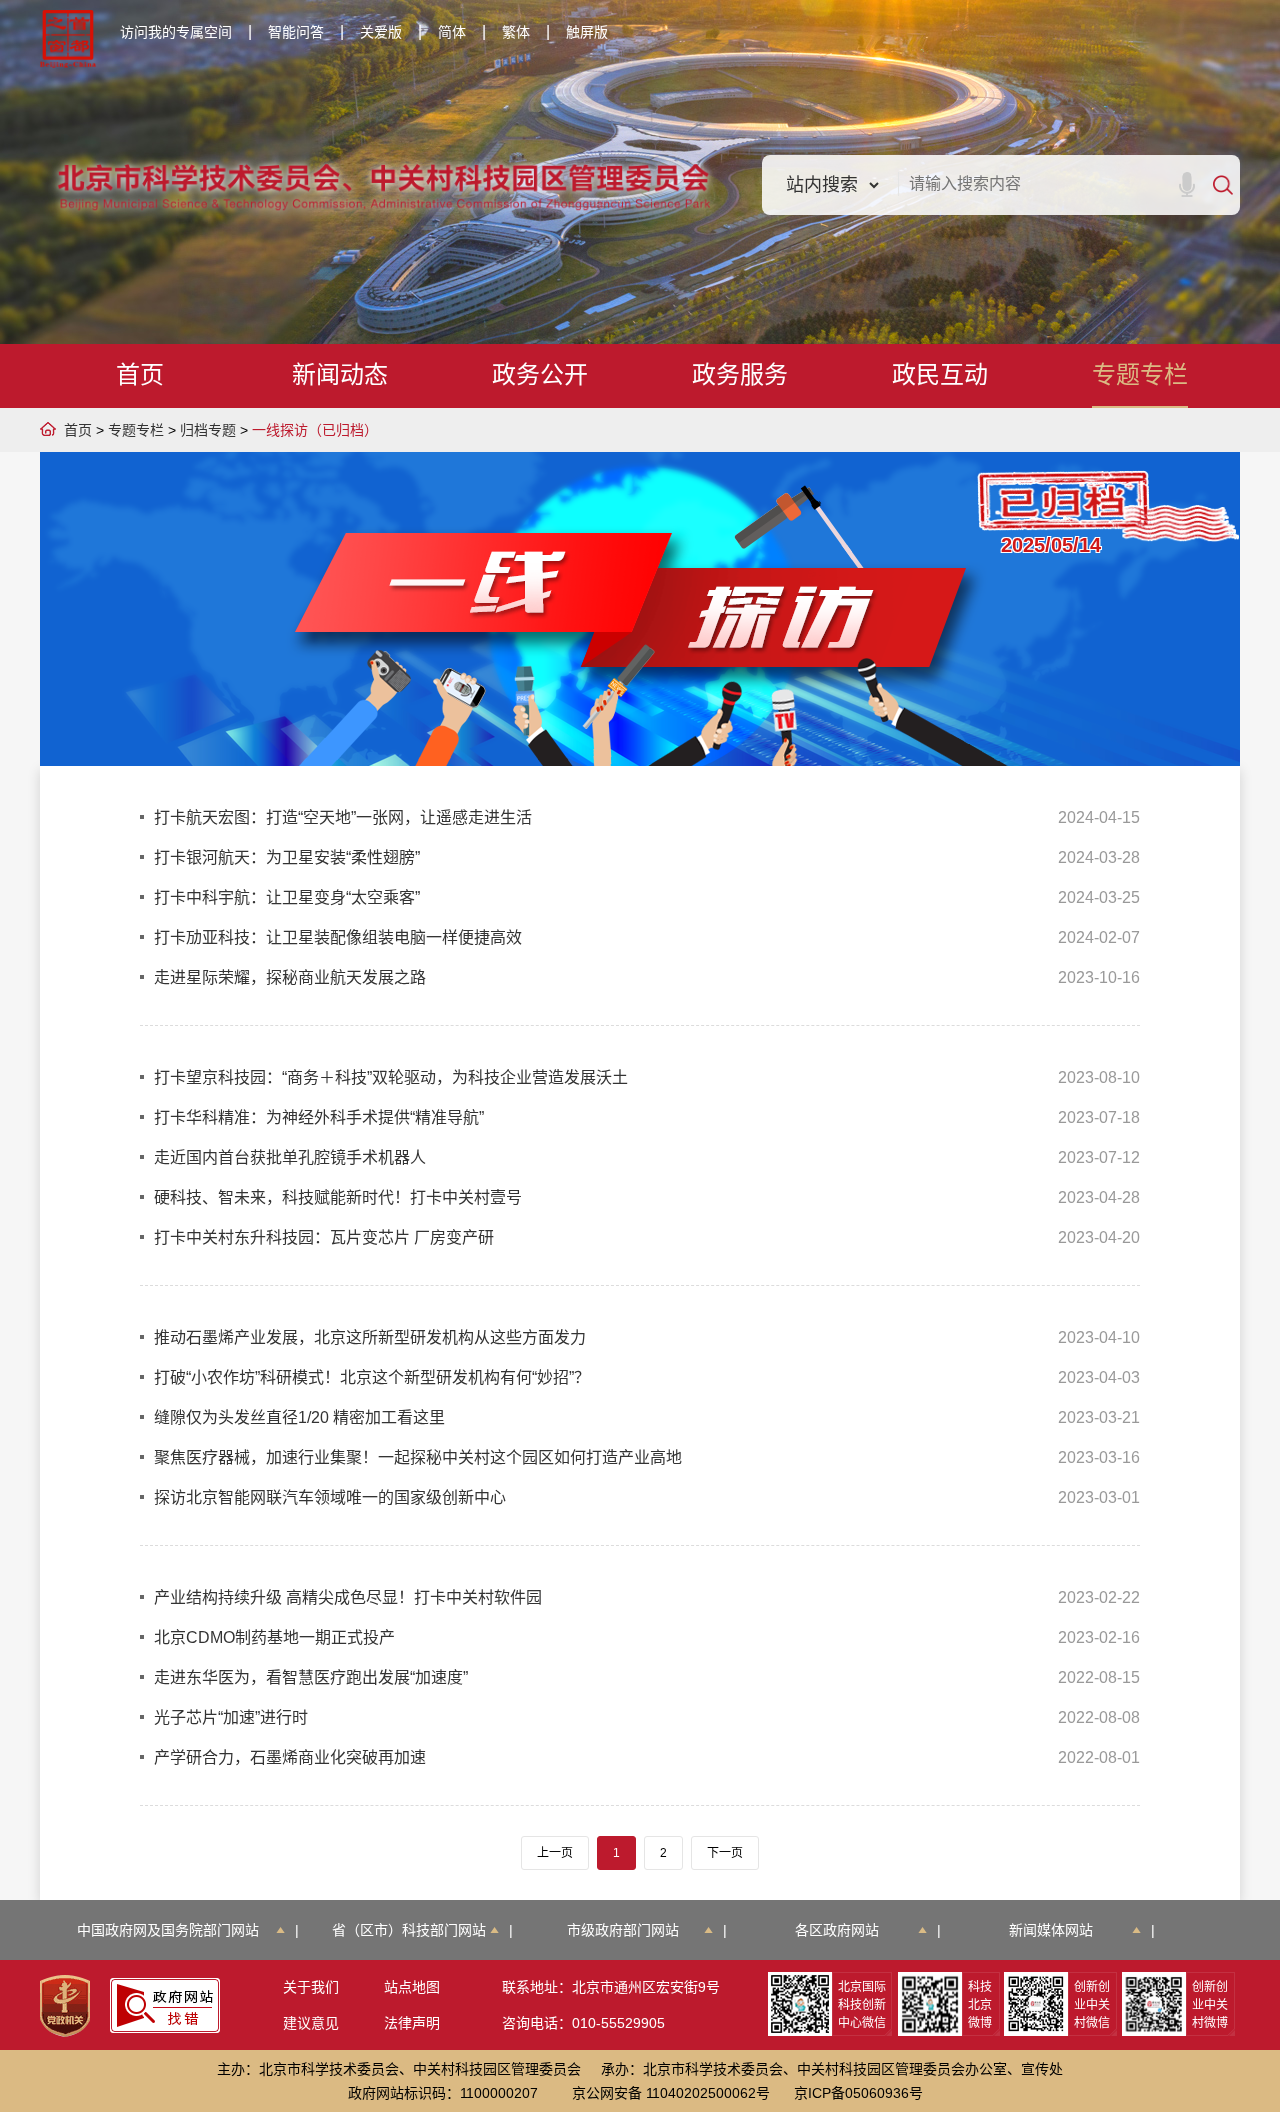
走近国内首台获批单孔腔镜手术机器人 (290, 1157)
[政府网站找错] (165, 2005)
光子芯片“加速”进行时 (231, 1717)
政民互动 (940, 374)
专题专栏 (1140, 374)
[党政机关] (65, 2005)
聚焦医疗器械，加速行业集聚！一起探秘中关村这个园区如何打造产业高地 (418, 1457)
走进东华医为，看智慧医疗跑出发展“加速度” (311, 1677)
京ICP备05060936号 (858, 2093)
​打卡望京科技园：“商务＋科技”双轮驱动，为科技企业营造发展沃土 (391, 1077)
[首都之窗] (68, 39)
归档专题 (208, 430)
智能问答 (296, 32)
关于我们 (311, 1987)
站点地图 (412, 1987)
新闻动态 (340, 374)
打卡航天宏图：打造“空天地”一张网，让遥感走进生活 (343, 817)
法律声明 (412, 2023)
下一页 (725, 1853)
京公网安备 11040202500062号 (671, 2093)
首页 (140, 374)
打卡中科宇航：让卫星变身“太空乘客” (287, 897)
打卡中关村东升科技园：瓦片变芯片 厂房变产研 (324, 1237)
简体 (452, 32)
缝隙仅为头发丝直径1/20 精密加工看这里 (299, 1417)
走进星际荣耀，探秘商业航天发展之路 (290, 977)
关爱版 (381, 32)
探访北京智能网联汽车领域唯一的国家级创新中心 (330, 1497)
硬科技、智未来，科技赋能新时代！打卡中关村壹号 (338, 1197)
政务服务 (740, 374)
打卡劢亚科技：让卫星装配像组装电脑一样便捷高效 (338, 937)
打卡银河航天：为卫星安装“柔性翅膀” (287, 857)
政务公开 (540, 374)
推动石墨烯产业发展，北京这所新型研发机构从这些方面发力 (370, 1337)
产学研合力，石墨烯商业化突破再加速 (290, 1757)
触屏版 (587, 32)
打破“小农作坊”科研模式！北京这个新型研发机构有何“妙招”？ (372, 1377)
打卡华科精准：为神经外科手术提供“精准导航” (319, 1117)
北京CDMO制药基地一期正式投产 (274, 1637)
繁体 (516, 32)
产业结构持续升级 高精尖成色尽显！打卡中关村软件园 (348, 1597)
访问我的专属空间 (176, 32)
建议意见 (311, 2023)
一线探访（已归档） (315, 430)
